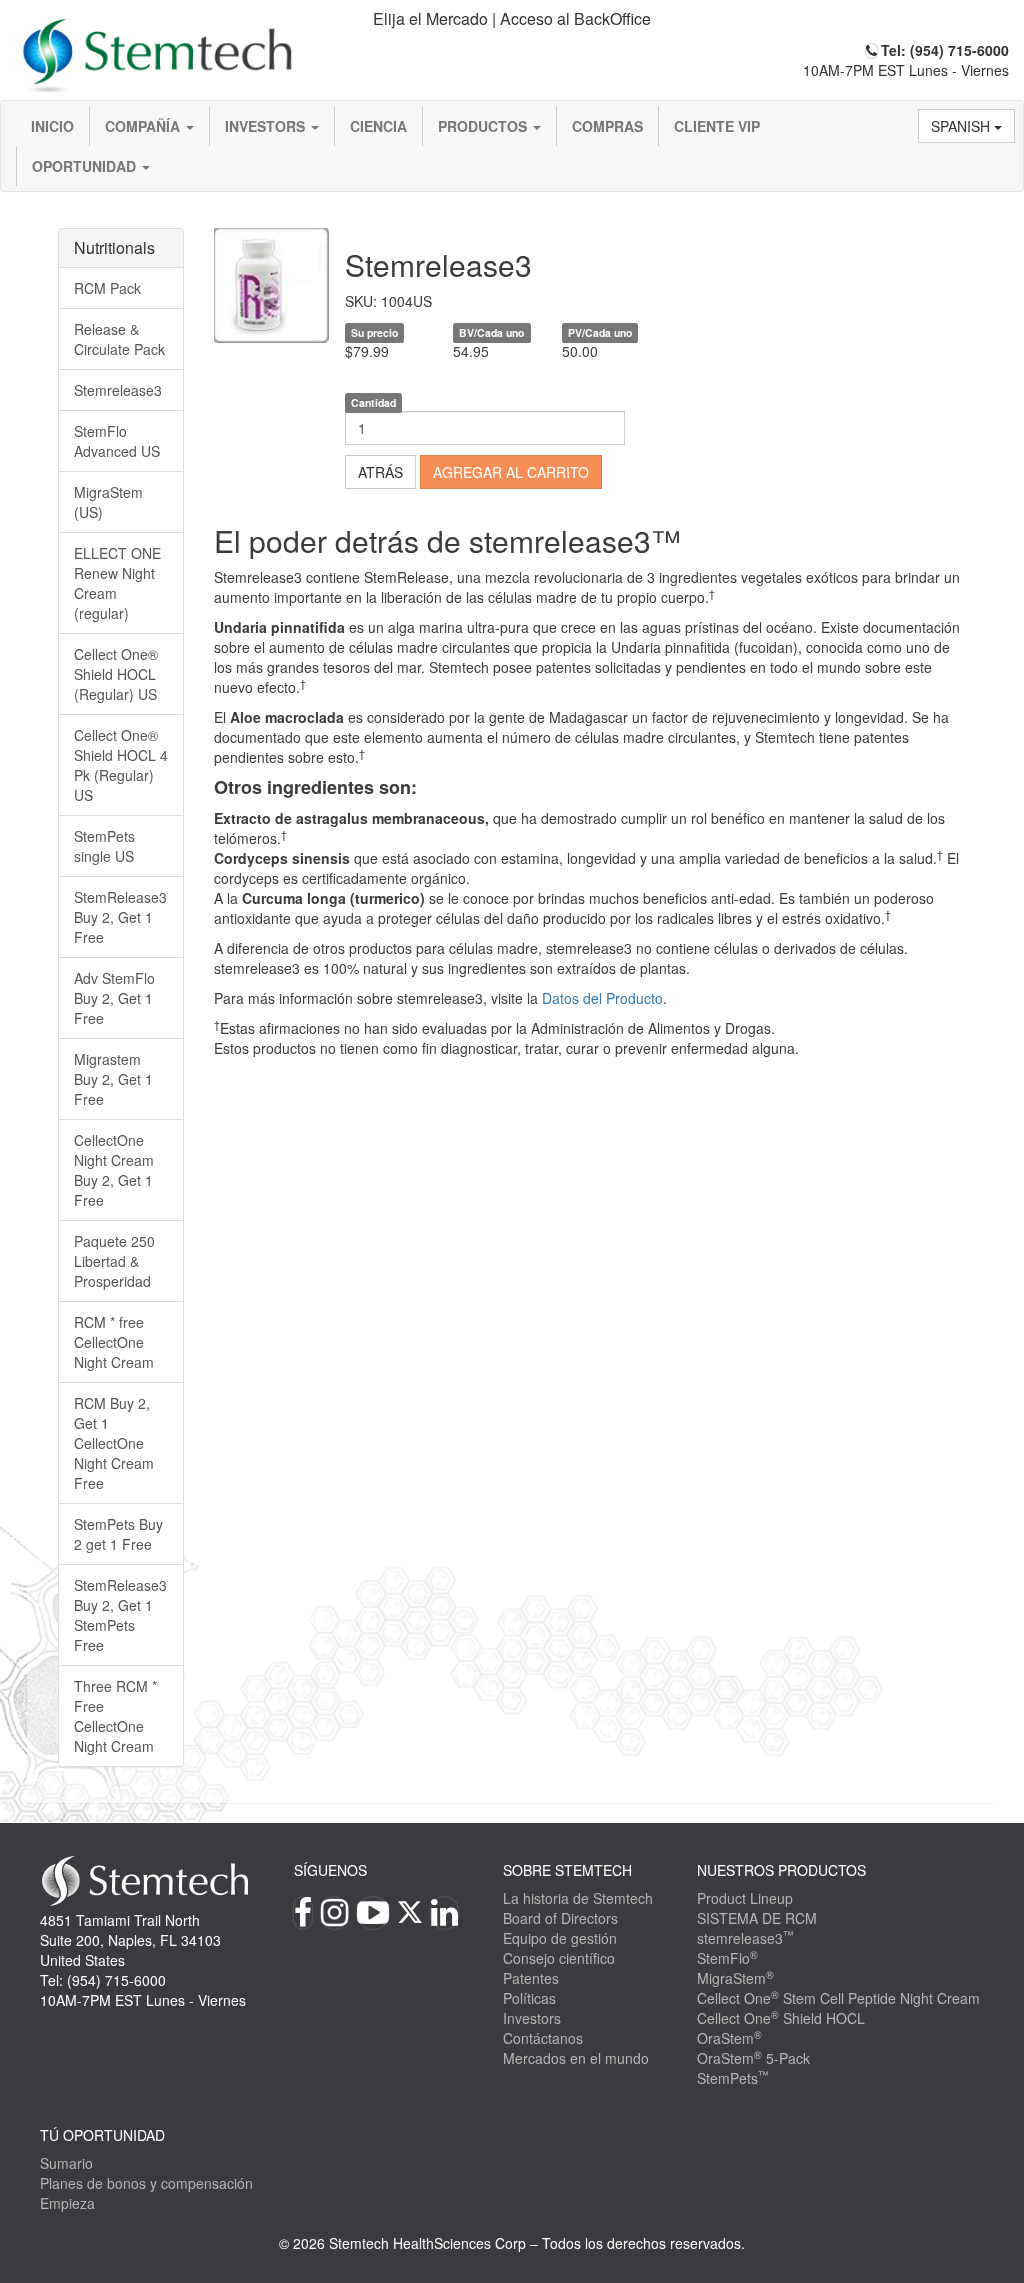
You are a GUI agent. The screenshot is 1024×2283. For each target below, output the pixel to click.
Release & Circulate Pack (119, 339)
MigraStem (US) (108, 502)
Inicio (52, 126)
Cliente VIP (717, 126)
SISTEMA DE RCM (757, 1918)
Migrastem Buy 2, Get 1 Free (113, 1079)
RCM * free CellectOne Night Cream (114, 1342)
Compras (607, 126)
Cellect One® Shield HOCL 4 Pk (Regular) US (121, 765)
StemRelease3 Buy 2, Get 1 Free (120, 917)
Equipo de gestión (560, 1938)
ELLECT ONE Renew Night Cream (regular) (117, 583)
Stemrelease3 (118, 390)
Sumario (66, 2163)
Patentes (531, 1978)
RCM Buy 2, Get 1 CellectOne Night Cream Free (114, 1443)
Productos (484, 126)
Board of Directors (560, 1918)
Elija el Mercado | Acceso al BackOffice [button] (512, 18)
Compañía (144, 126)
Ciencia (378, 126)
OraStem (729, 2038)
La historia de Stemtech (578, 1898)
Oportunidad (86, 166)
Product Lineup (745, 1898)
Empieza (67, 2203)
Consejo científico (559, 1958)
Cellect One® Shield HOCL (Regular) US (116, 674)
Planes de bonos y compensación (146, 2183)
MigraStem (735, 1978)
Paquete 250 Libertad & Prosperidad (114, 1261)
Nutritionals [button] (114, 247)
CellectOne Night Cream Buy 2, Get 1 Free (114, 1170)
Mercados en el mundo (576, 2058)
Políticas (529, 1998)
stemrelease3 (745, 1938)
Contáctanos (543, 2038)
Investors (267, 126)
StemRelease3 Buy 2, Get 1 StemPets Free (120, 1615)
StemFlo (727, 1958)
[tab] (512, 19)
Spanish (962, 126)
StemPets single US (104, 846)
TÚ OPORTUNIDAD (102, 2135)
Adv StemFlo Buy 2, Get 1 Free (114, 998)
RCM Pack (107, 288)
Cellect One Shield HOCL (781, 2018)
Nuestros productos (781, 1870)
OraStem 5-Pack (753, 2058)
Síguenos (330, 1870)
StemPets (733, 2078)
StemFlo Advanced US (117, 441)
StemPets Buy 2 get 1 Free (118, 1534)
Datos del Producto (602, 998)
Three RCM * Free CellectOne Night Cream (115, 1716)
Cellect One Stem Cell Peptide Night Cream (838, 1998)
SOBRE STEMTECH (567, 1870)
